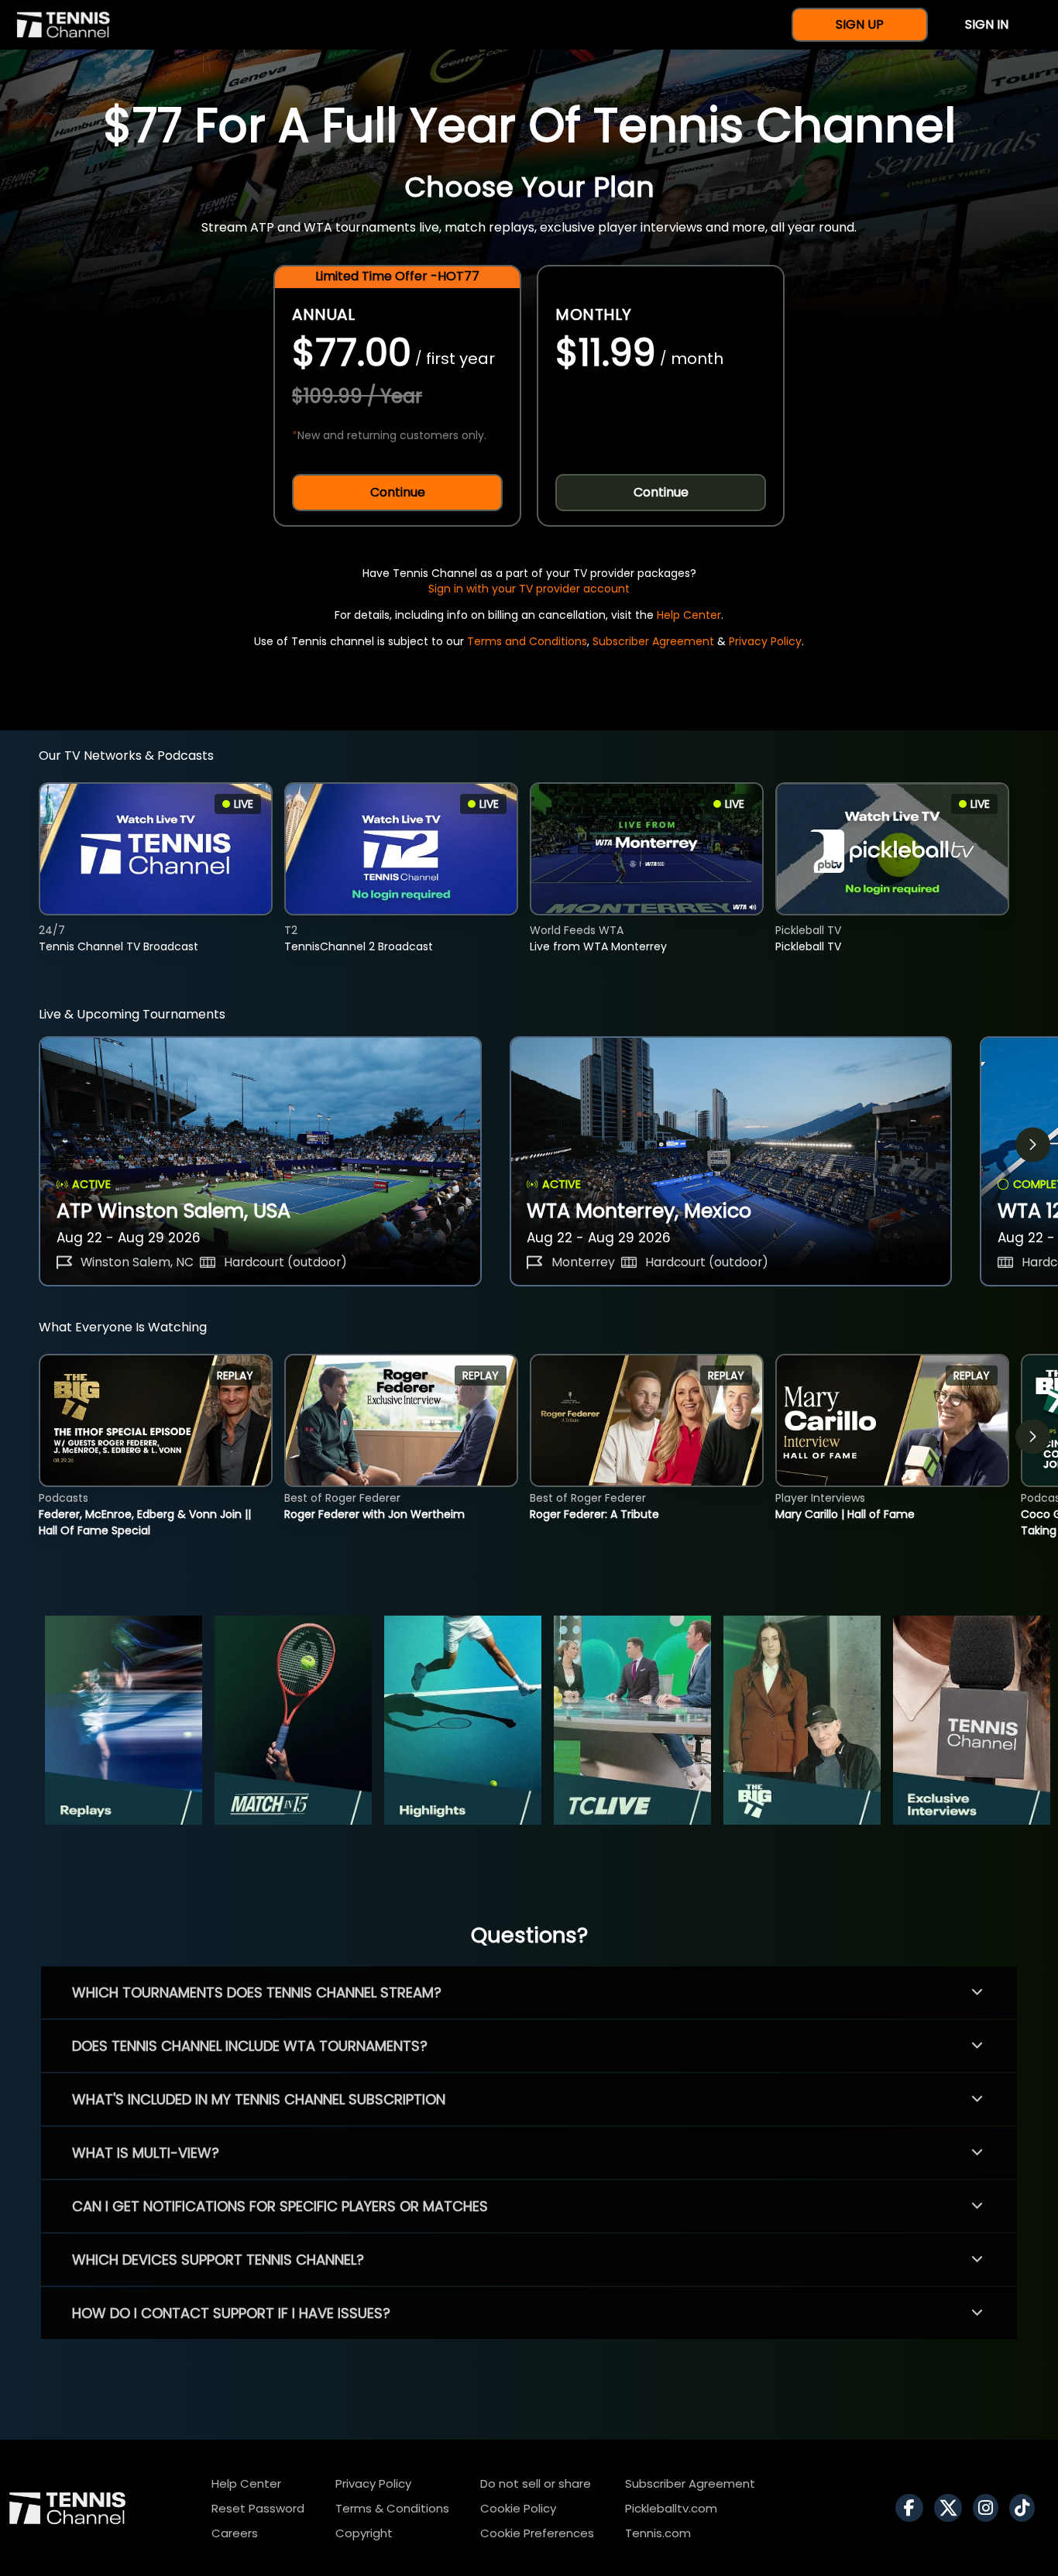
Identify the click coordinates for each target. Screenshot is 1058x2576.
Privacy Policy (765, 641)
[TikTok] (1026, 2508)
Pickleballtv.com (671, 2508)
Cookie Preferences (537, 2533)
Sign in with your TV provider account (529, 589)
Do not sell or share (536, 2483)
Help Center (689, 615)
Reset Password (258, 2508)
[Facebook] (913, 2508)
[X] (952, 2508)
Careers (235, 2533)
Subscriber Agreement (653, 641)
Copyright (364, 2533)
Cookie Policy (518, 2508)
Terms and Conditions (527, 641)
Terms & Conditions (392, 2508)
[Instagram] (989, 2508)
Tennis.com (658, 2533)
